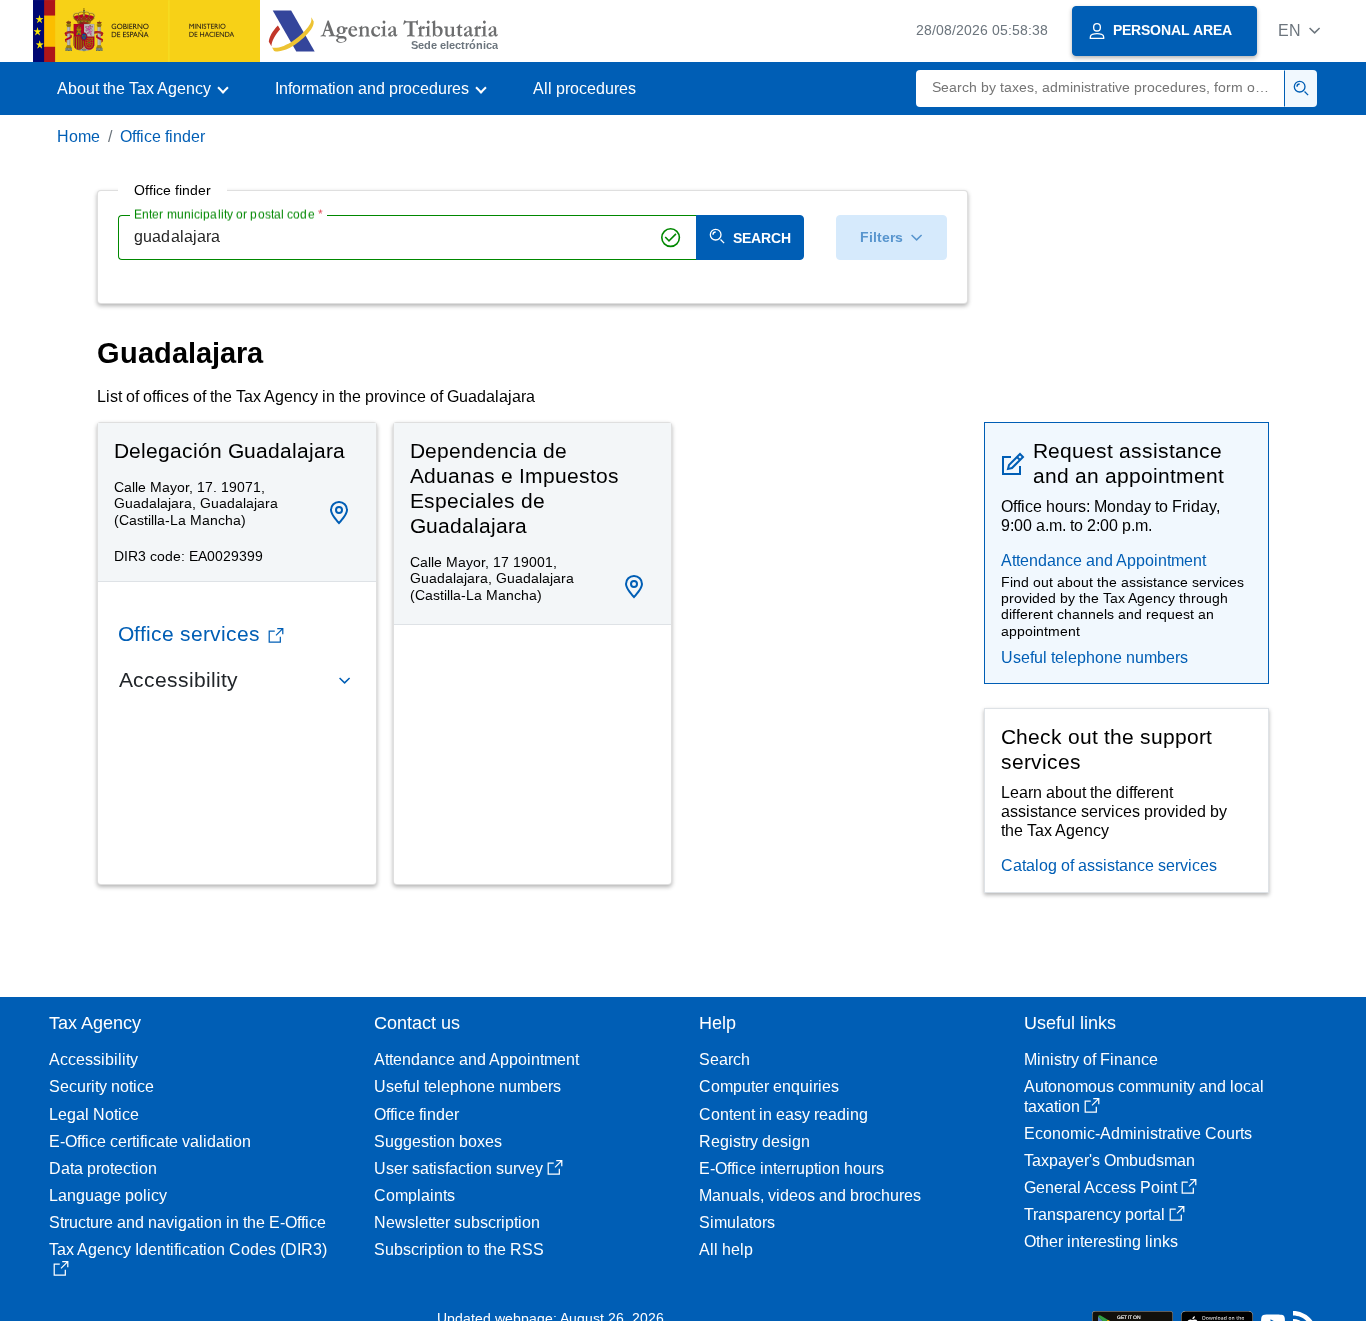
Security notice (101, 1086)
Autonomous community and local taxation (1144, 1096)
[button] (1299, 30)
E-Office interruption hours (791, 1168)
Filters (881, 237)
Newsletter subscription (457, 1222)
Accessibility (93, 1059)
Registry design (754, 1141)
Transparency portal (1094, 1214)
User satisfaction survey (458, 1168)
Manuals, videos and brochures (810, 1195)
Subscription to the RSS (459, 1249)
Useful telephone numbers (1094, 657)
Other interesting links (1101, 1241)
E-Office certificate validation (150, 1141)
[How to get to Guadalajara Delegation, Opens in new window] (339, 512)
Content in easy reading (783, 1114)
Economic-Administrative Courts (1138, 1133)
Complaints (414, 1195)
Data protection (103, 1168)
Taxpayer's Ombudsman (1109, 1160)
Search (724, 1059)
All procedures (584, 88)
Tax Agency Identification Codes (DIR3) (188, 1249)
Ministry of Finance (1091, 1059)
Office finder (162, 136)
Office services (189, 633)
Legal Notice (94, 1114)
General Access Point (1100, 1187)
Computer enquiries (769, 1086)
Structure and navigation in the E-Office (187, 1222)
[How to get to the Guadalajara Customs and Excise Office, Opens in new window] (634, 587)
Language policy (108, 1195)
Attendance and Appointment (1103, 560)
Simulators (737, 1222)
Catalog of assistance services (1109, 865)
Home (78, 136)
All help (726, 1249)
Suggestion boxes (438, 1141)
